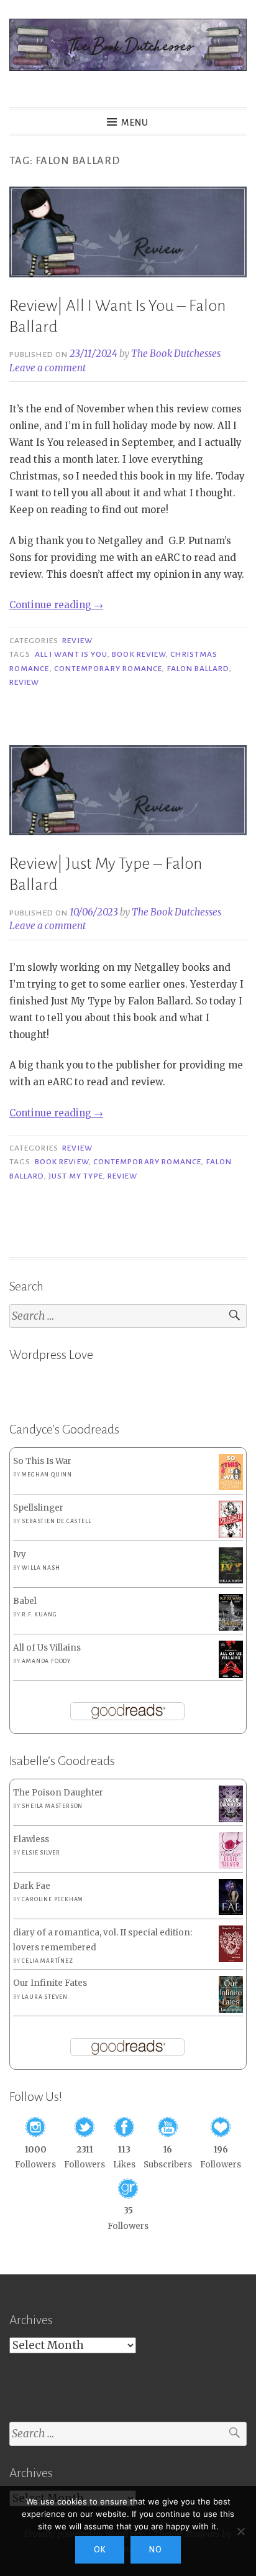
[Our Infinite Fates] (231, 2010)
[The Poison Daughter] (231, 1819)
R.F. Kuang (39, 1615)
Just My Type (76, 1176)
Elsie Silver (41, 1853)
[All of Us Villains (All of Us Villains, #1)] (231, 1676)
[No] (240, 2531)
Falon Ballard (198, 669)
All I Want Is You (71, 654)
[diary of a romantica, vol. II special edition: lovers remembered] (231, 1959)
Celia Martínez (47, 1961)
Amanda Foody (46, 1661)
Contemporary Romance (108, 669)
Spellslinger (38, 1508)
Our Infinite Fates (50, 1983)
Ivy (20, 1554)
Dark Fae (32, 1886)
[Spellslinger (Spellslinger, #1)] (231, 1536)
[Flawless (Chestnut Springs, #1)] (231, 1866)
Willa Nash (41, 1568)
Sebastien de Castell (56, 1521)
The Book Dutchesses (176, 354)
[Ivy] (231, 1581)
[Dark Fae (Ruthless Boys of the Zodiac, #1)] (231, 1912)
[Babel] (231, 1628)
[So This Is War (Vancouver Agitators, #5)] (231, 1487)
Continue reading (56, 605)
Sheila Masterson (52, 1806)
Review (77, 641)
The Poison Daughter (58, 1793)
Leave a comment (48, 368)
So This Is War (42, 1461)
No (156, 2550)
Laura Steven (45, 1997)
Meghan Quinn (47, 1475)
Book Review (139, 654)
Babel (25, 1601)
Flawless (31, 1839)
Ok (100, 2550)
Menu (135, 123)
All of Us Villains (47, 1648)
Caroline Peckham (53, 1899)
